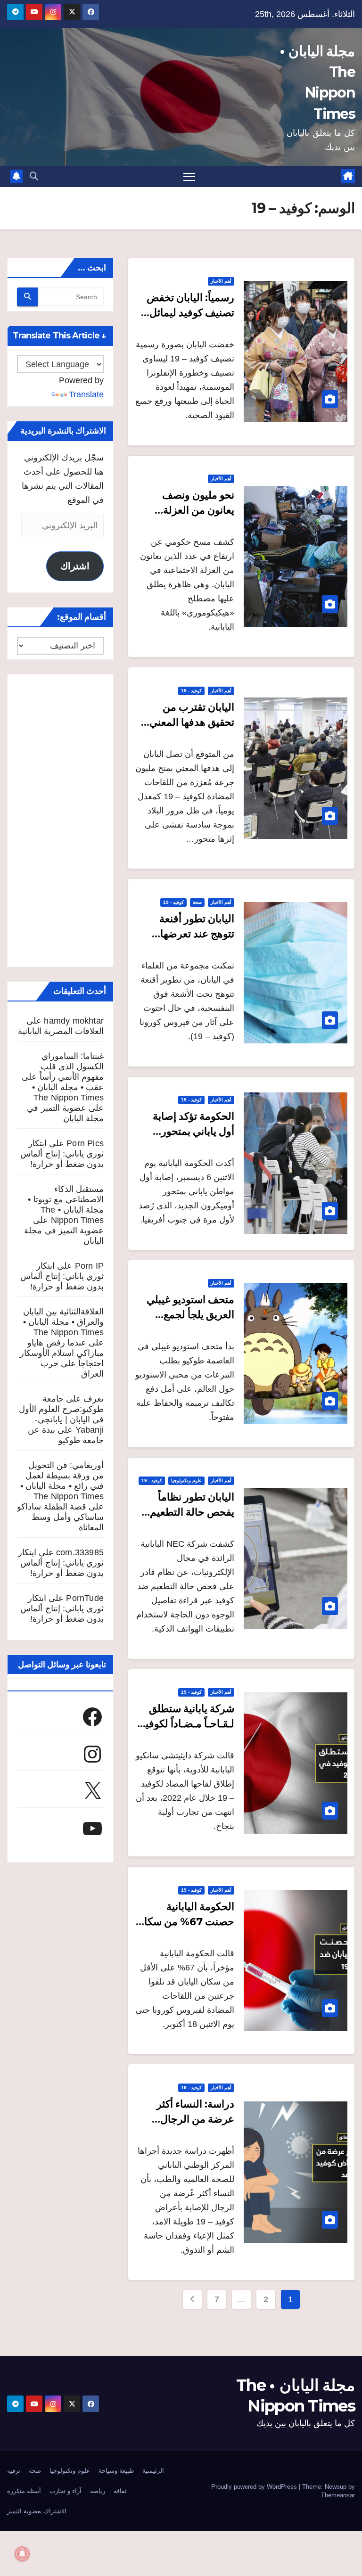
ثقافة (120, 2491)
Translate (86, 394)
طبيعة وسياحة (116, 2471)
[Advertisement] (60, 820)
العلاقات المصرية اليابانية (61, 1031)
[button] (34, 176)
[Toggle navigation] (189, 176)
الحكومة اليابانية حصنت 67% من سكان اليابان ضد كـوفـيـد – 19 (185, 1922)
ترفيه (14, 2471)
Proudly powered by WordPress (255, 2487)
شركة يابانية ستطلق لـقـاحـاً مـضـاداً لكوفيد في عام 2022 (187, 1724)
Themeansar (338, 2495)
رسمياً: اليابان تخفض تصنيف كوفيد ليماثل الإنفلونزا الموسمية (190, 313)
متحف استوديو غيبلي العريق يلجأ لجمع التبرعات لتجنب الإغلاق (185, 1315)
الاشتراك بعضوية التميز (37, 2511)
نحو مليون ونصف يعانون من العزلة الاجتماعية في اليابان (190, 510)
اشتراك (75, 566)
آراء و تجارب (66, 2491)
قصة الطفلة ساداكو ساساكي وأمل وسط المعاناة (60, 1517)
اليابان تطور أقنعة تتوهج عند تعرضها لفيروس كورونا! (197, 934)
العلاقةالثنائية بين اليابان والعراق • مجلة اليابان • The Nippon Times (63, 1322)
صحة (197, 902)
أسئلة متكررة (24, 2491)
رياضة (98, 2491)
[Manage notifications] (22, 2554)
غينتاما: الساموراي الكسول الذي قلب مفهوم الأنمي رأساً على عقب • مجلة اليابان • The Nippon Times (63, 1077)
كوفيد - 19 (191, 691)
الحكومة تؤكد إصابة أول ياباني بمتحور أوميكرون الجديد (193, 1131)
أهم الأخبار (221, 281)
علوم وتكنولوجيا (186, 1481)
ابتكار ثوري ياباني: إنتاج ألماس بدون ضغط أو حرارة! (62, 1154)
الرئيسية (153, 2471)
